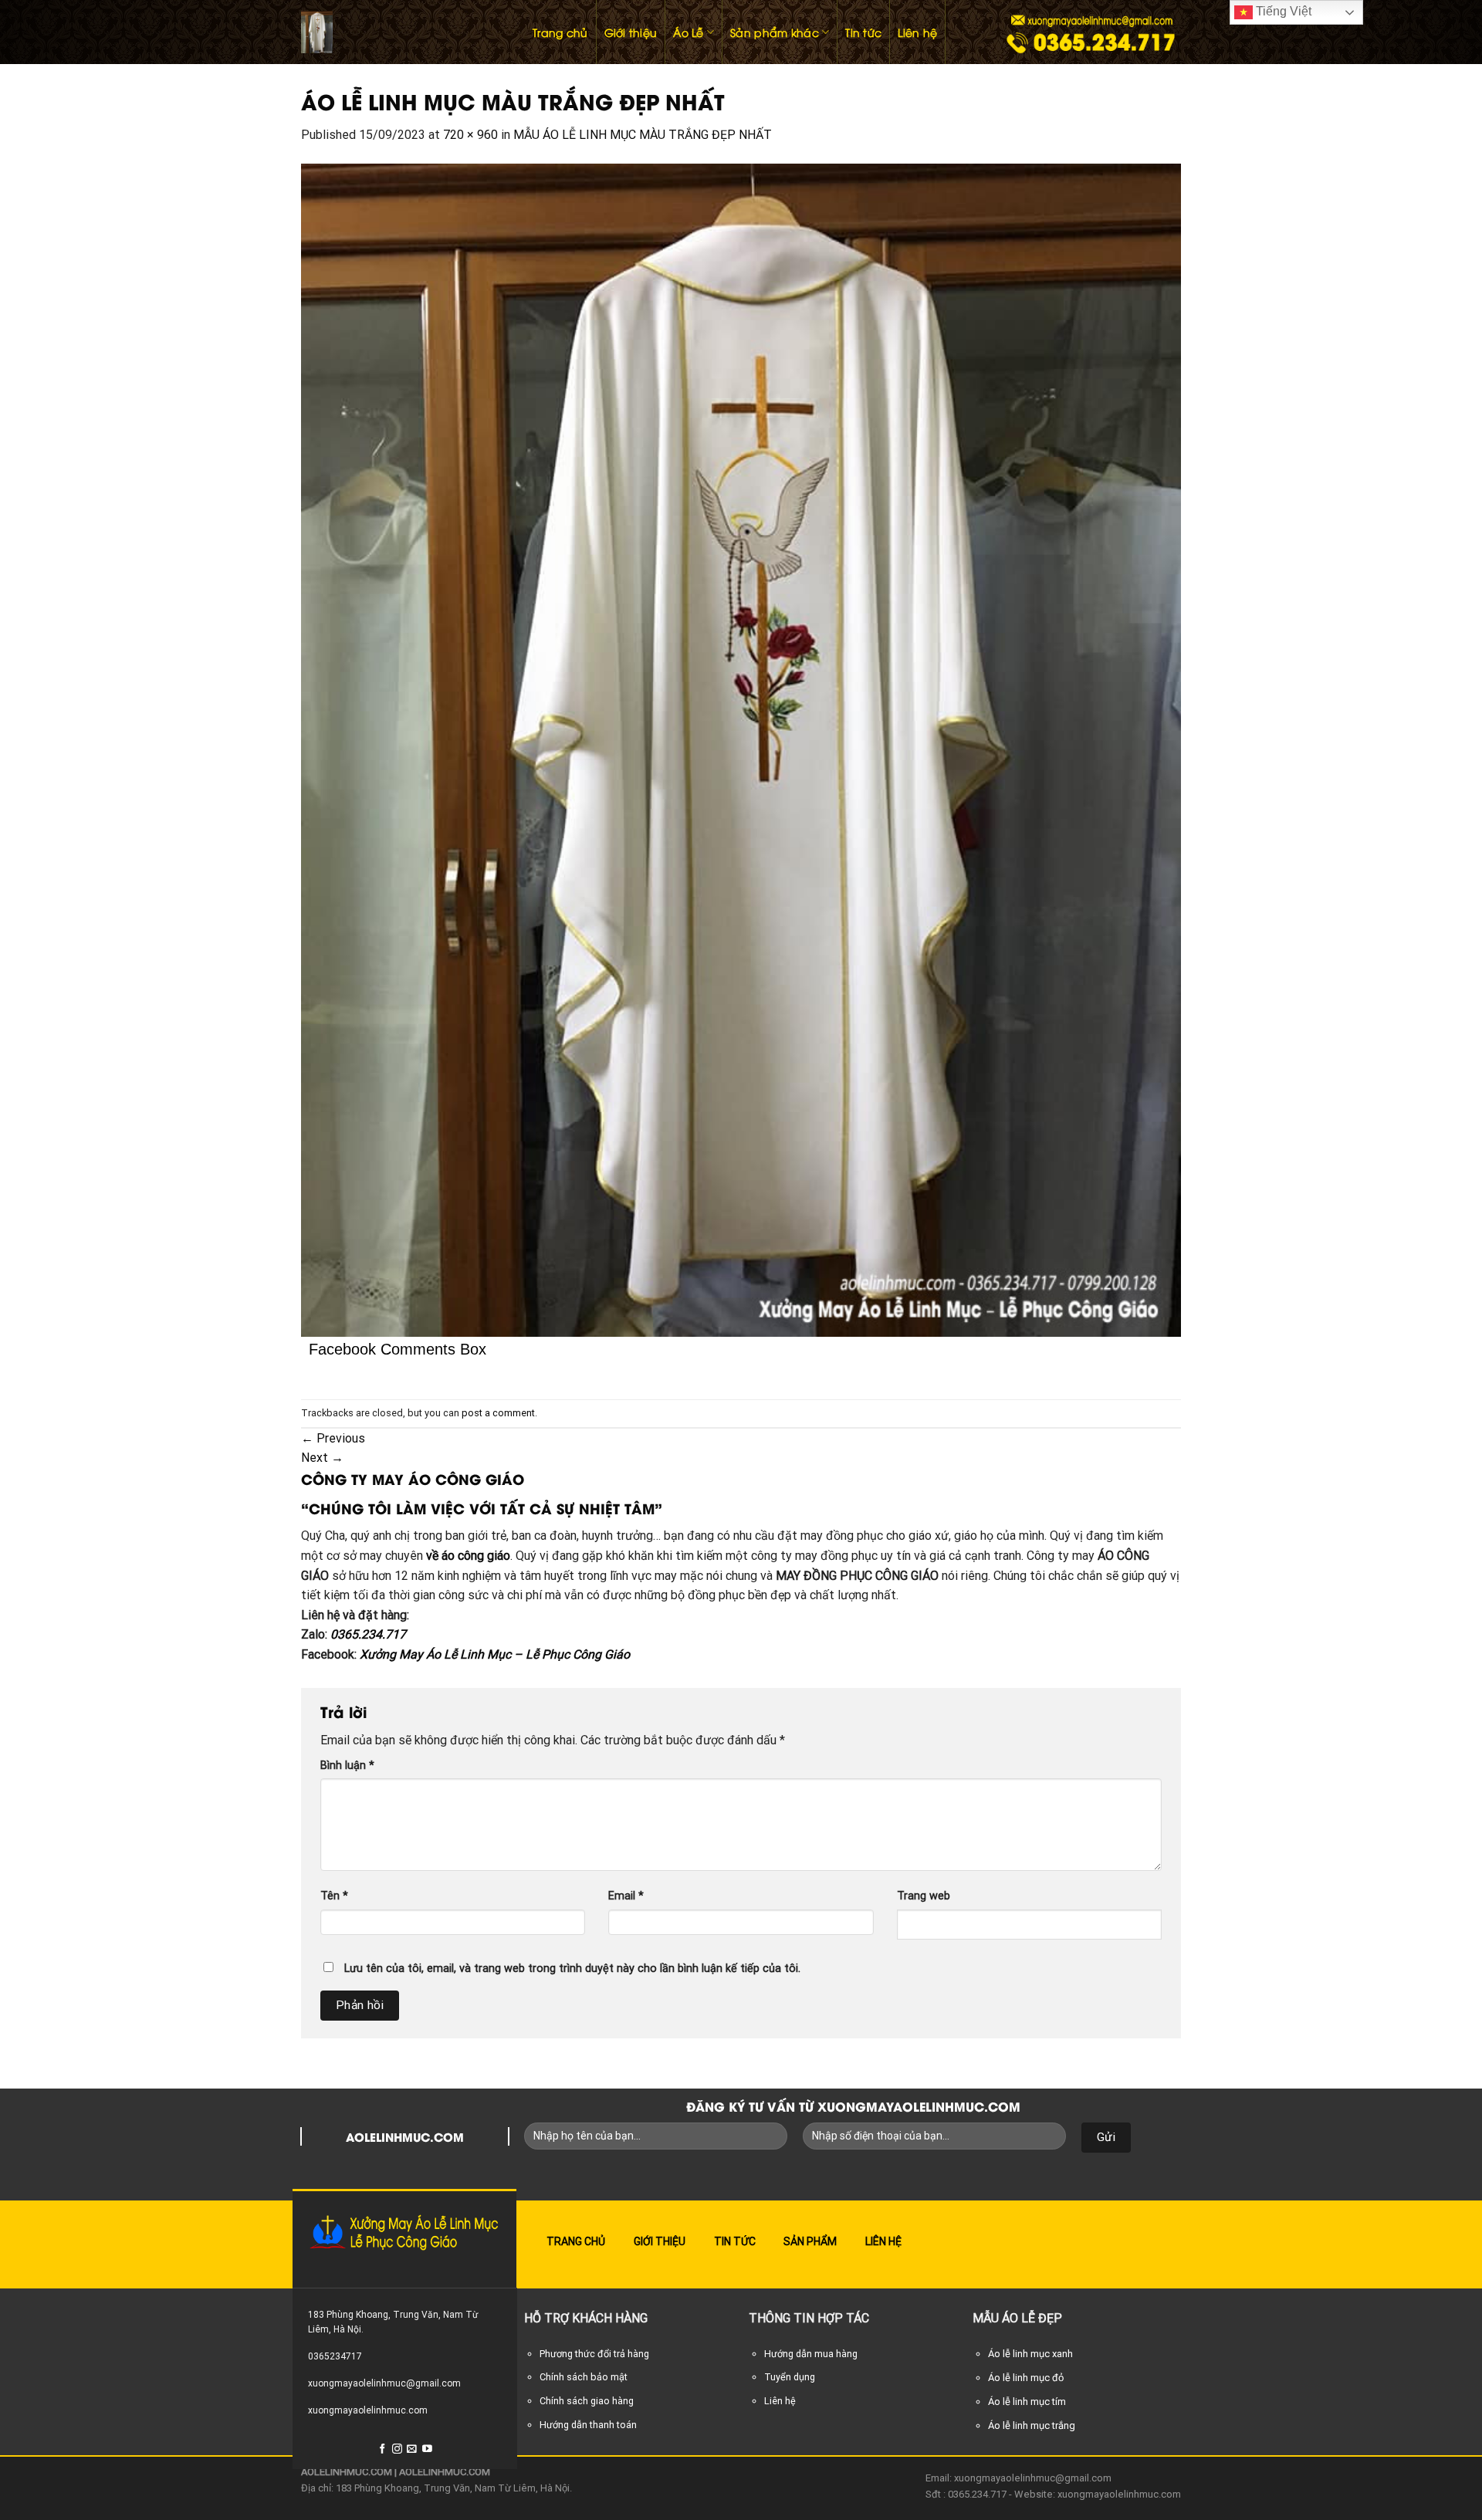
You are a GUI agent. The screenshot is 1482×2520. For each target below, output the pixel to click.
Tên (334, 1896)
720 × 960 (470, 135)
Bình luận (347, 1766)
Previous (333, 1438)
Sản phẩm (810, 2241)
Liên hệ (917, 32)
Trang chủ (560, 32)
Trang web (924, 1896)
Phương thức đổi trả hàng (594, 2354)
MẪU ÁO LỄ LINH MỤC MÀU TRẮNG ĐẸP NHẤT (643, 135)
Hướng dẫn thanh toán (588, 2425)
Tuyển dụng (790, 2377)
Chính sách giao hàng (587, 2401)
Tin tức (863, 32)
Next (322, 1458)
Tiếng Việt (1282, 11)
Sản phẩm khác (775, 32)
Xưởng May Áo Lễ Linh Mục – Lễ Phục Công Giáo (495, 1654)
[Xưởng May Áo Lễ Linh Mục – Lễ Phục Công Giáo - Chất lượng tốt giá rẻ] (401, 32)
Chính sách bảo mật (584, 2377)
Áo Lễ (688, 32)
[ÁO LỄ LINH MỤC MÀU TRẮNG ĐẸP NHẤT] (741, 749)
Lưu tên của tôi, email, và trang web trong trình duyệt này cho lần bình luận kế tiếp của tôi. (572, 1969)
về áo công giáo (468, 1556)
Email (626, 1896)
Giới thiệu (631, 32)
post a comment (498, 1413)
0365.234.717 (368, 1634)
